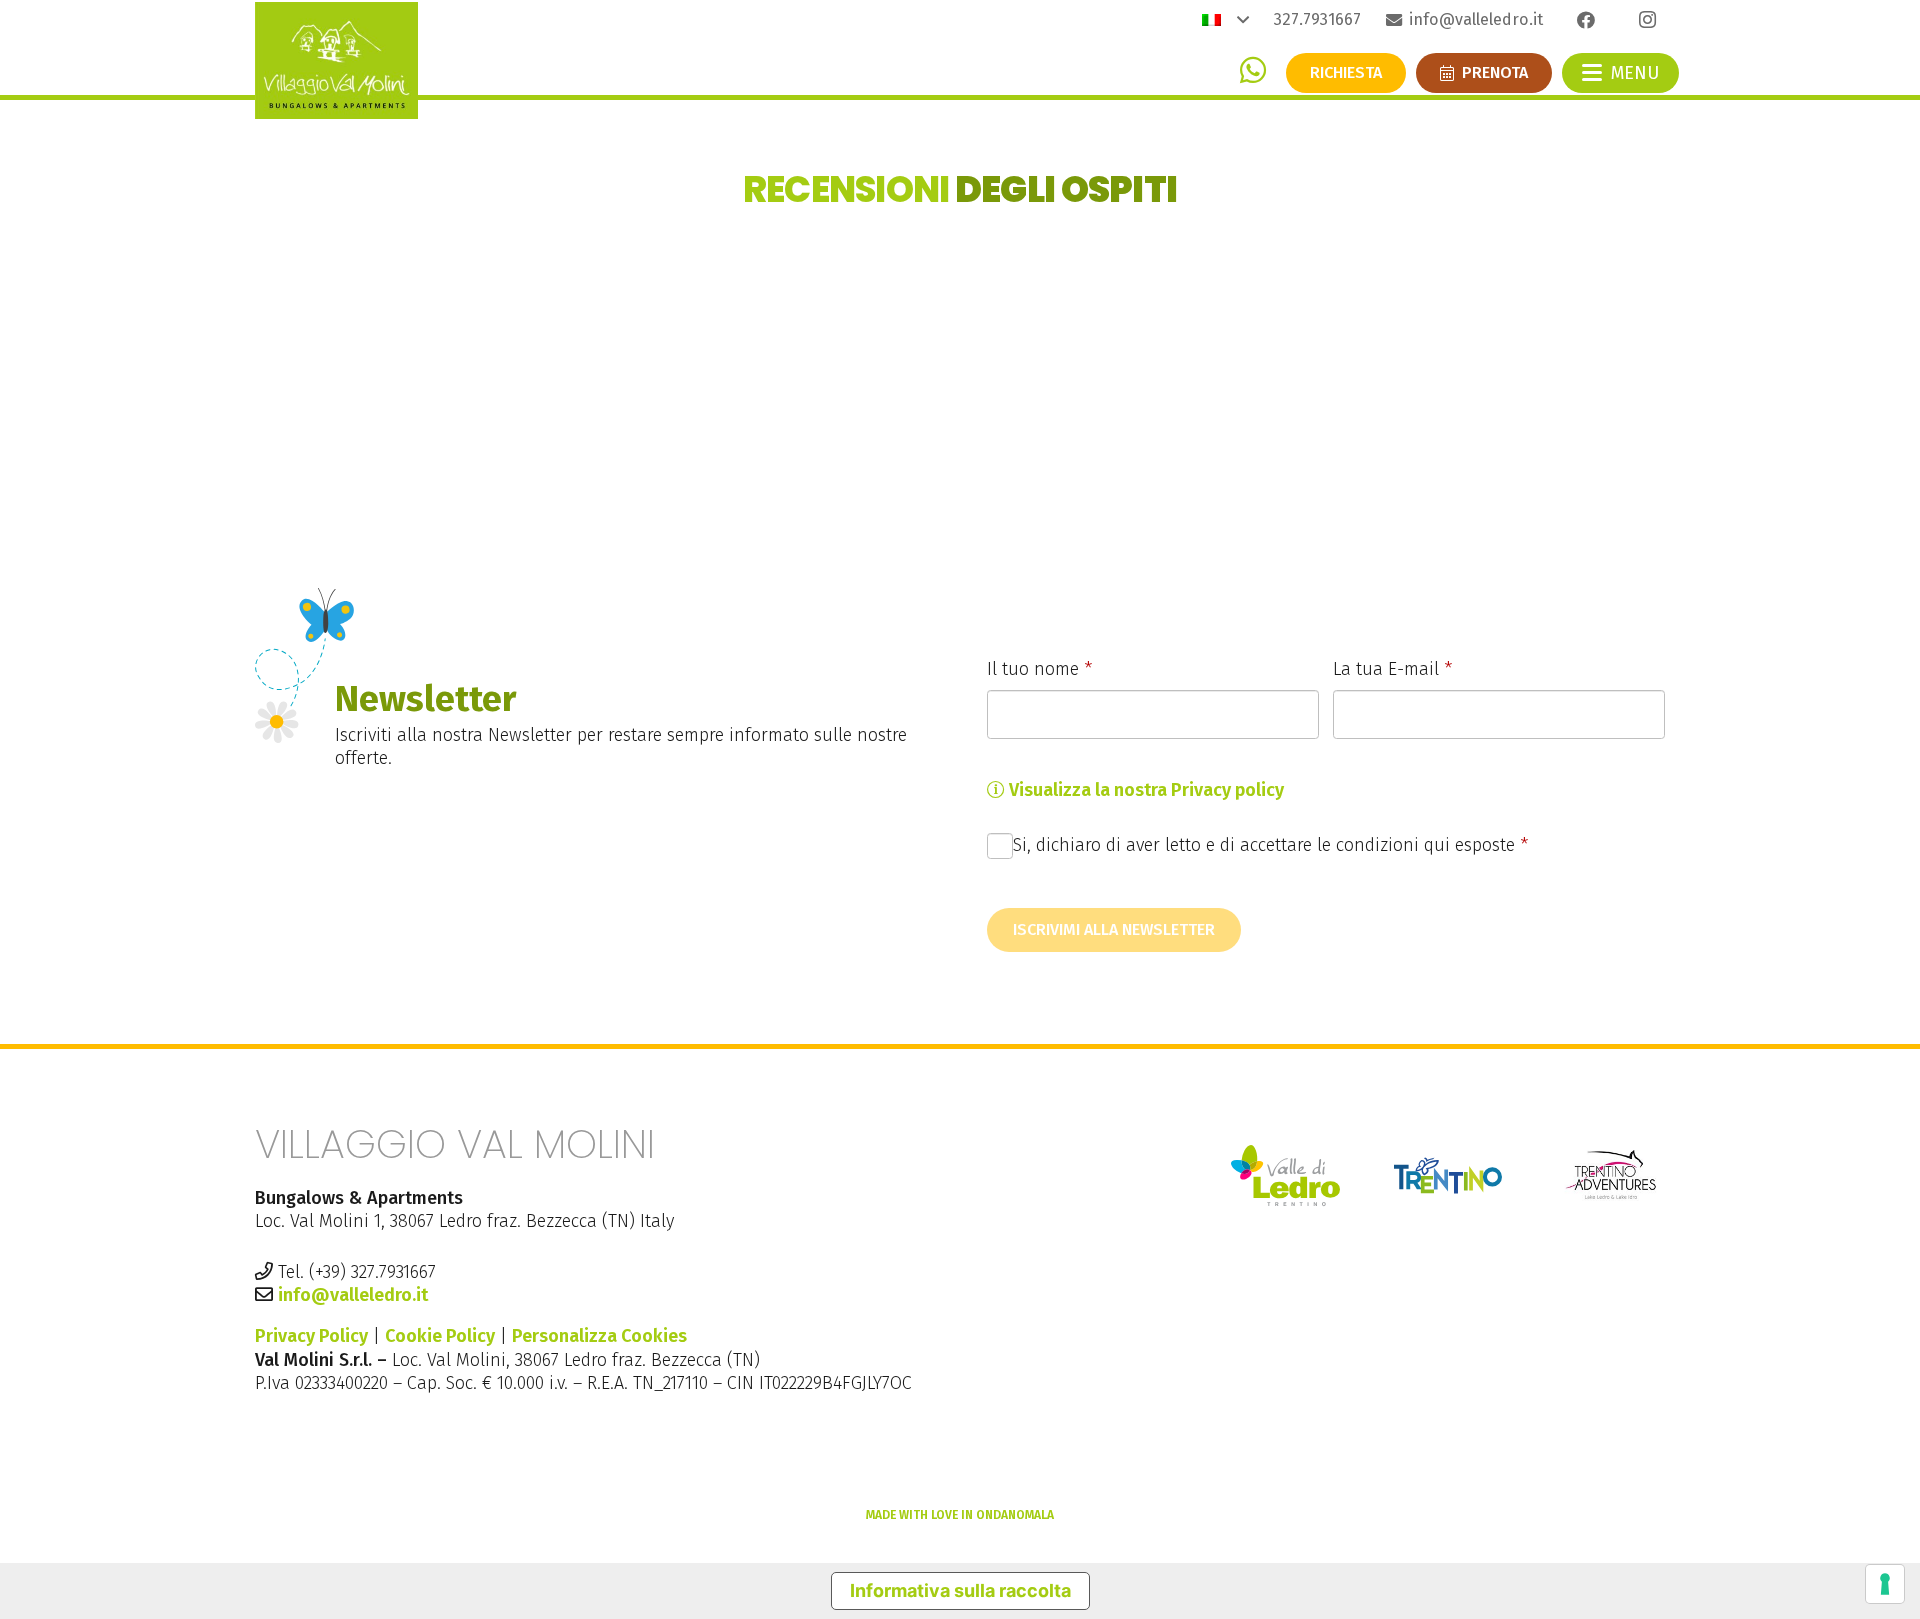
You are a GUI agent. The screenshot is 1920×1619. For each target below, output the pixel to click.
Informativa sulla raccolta (960, 1590)
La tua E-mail (1392, 669)
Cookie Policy (440, 1336)
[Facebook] (1586, 20)
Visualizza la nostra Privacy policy (1144, 790)
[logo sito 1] (336, 60)
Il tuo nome (1039, 669)
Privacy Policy (311, 1336)
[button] (1225, 20)
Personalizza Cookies (599, 1336)
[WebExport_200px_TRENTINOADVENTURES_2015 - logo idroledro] (1610, 1175)
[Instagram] (1647, 20)
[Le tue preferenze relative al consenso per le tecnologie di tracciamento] (1885, 1584)
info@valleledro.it (353, 1295)
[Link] (1253, 70)
